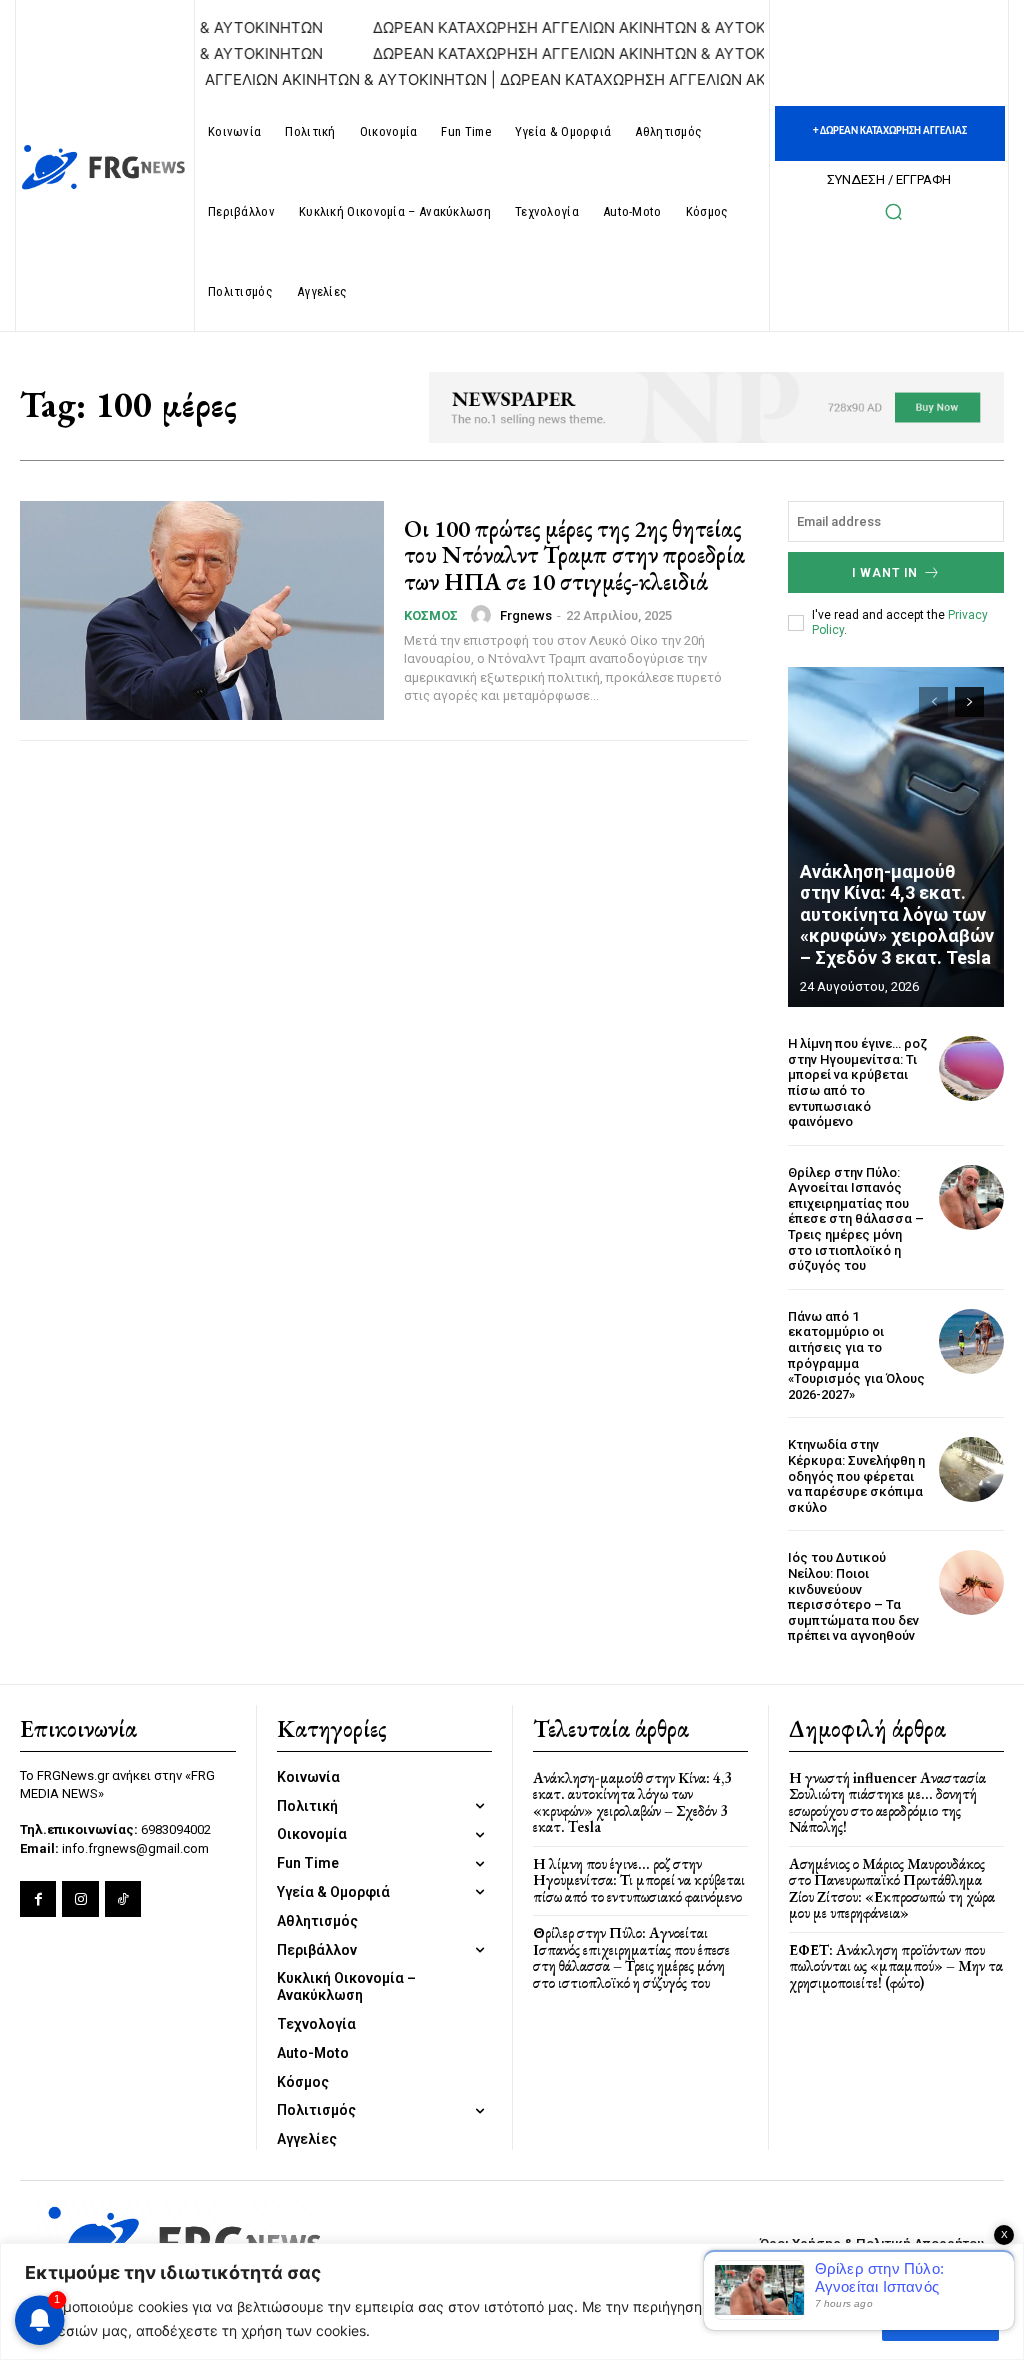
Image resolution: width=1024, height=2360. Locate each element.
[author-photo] (484, 615)
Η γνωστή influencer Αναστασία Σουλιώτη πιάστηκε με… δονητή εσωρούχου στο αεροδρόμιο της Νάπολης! (887, 1802)
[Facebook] (38, 1899)
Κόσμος (431, 615)
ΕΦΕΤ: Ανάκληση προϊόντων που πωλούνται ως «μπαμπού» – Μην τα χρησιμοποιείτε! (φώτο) (896, 1966)
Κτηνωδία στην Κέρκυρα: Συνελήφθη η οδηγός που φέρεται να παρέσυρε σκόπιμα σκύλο (856, 1475)
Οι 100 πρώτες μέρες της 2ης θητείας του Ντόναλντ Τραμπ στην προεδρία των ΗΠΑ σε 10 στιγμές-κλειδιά (574, 555)
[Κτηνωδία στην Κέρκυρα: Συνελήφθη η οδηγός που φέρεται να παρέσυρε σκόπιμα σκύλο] (971, 1469)
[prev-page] (933, 702)
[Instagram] (80, 1899)
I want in (885, 573)
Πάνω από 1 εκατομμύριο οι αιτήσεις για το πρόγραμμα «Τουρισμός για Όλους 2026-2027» (856, 1355)
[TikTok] (123, 1899)
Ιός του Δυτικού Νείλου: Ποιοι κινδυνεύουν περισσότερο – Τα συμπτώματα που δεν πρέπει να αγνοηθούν (853, 1596)
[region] (512, 2301)
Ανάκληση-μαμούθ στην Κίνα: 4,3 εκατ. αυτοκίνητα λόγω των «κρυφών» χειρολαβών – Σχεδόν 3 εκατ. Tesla (897, 914)
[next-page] (969, 702)
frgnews (526, 615)
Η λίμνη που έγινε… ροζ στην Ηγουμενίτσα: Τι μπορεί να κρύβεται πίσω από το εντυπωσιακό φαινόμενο (857, 1082)
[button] (893, 211)
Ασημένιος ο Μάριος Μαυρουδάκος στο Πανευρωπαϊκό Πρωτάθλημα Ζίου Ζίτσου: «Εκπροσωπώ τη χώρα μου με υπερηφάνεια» (892, 1888)
